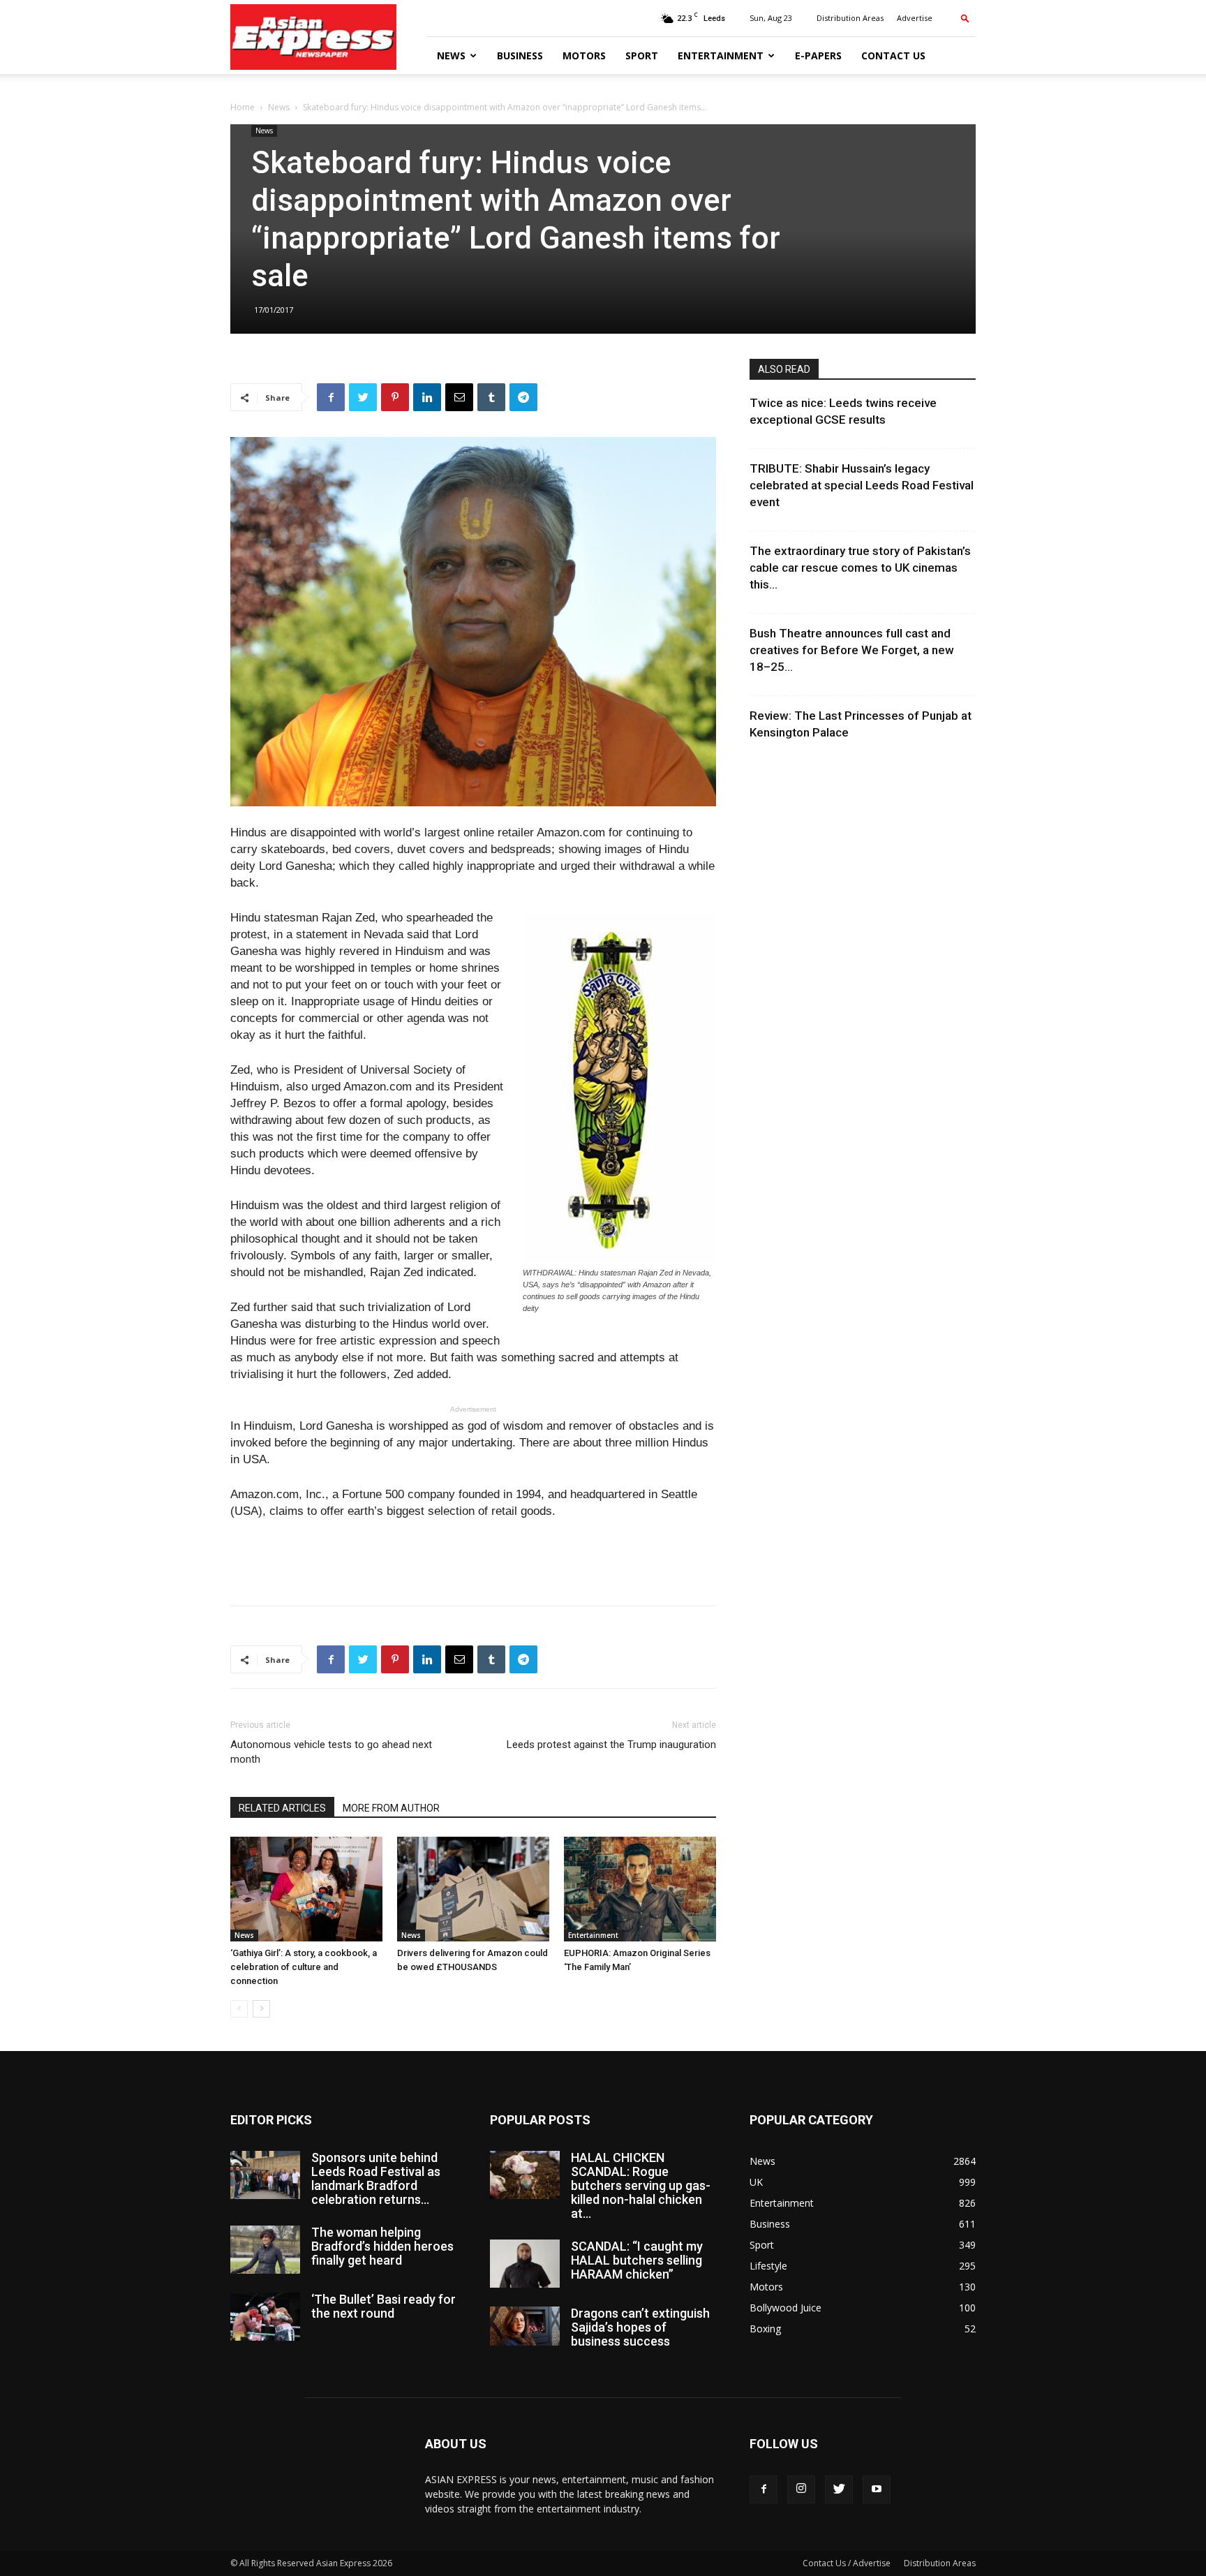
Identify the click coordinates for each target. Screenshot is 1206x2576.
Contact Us (893, 55)
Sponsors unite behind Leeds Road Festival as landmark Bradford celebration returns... (376, 2178)
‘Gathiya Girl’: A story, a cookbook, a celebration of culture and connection (304, 1967)
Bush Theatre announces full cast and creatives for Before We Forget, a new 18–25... (852, 650)
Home (243, 107)
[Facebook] (764, 2489)
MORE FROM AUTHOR (391, 1808)
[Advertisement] (473, 1559)
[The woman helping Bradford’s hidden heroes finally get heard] (265, 2250)
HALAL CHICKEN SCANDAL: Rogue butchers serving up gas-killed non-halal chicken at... (641, 2185)
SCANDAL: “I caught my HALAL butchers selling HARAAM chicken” (637, 2260)
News (451, 55)
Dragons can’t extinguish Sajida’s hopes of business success (640, 2327)
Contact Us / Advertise (847, 2563)
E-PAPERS (818, 55)
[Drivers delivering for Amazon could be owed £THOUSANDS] (473, 1889)
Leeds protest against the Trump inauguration (611, 1745)
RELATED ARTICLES (282, 1808)
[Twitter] (839, 2489)
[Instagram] (801, 2489)
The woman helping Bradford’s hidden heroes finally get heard (382, 2246)
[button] (965, 18)
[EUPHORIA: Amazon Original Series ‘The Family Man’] (640, 1889)
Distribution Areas (850, 18)
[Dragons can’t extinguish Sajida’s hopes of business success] (525, 2326)
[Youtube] (877, 2489)
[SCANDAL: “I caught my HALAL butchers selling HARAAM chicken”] (525, 2264)
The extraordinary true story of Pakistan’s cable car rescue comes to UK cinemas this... (860, 568)
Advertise (915, 18)
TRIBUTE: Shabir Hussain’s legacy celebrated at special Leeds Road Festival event (862, 485)
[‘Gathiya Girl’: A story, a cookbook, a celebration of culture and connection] (306, 1889)
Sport (642, 55)
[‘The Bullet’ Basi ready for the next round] (265, 2317)
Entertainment (721, 55)
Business (520, 55)
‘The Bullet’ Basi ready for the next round (384, 2306)
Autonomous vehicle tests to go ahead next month (331, 1752)
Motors (584, 55)
